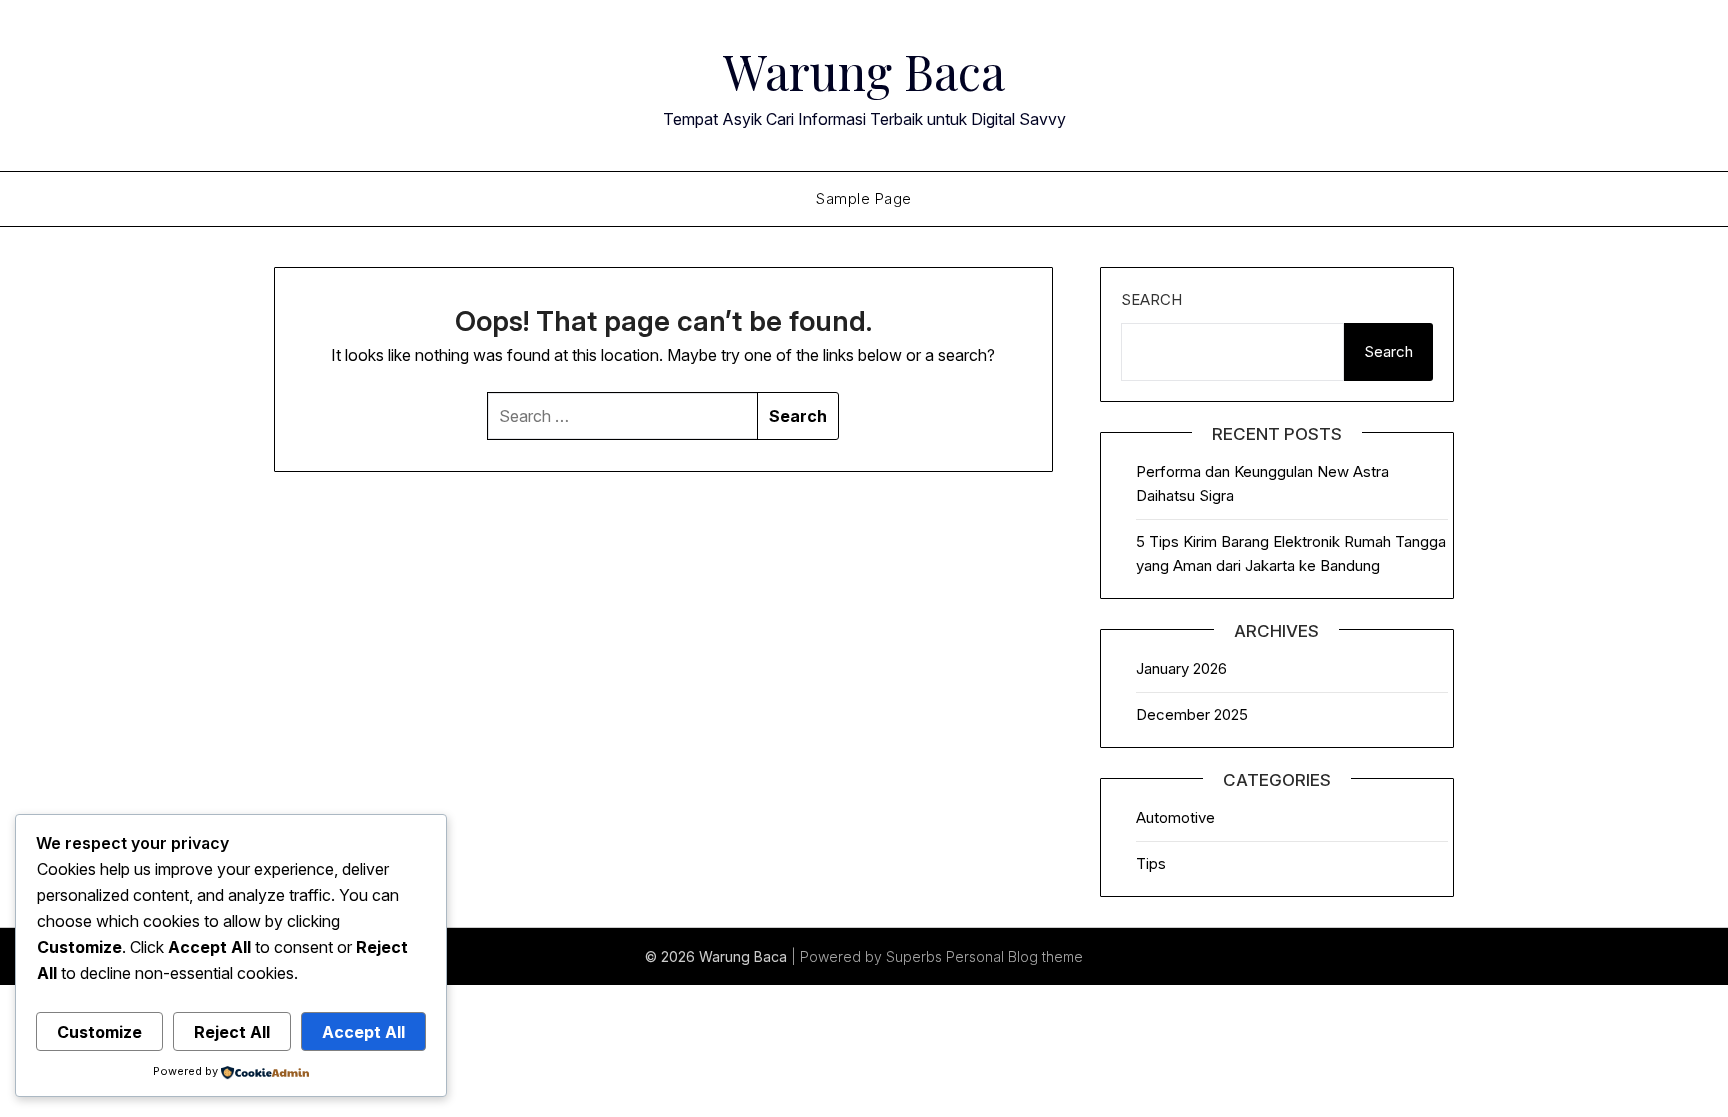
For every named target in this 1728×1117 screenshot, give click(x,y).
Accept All (363, 1032)
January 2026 (1181, 668)
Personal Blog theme (1014, 956)
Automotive (1175, 817)
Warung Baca (864, 71)
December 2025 (1192, 714)
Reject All (232, 1032)
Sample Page (864, 198)
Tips (1151, 863)
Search (1151, 299)
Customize (99, 1032)
